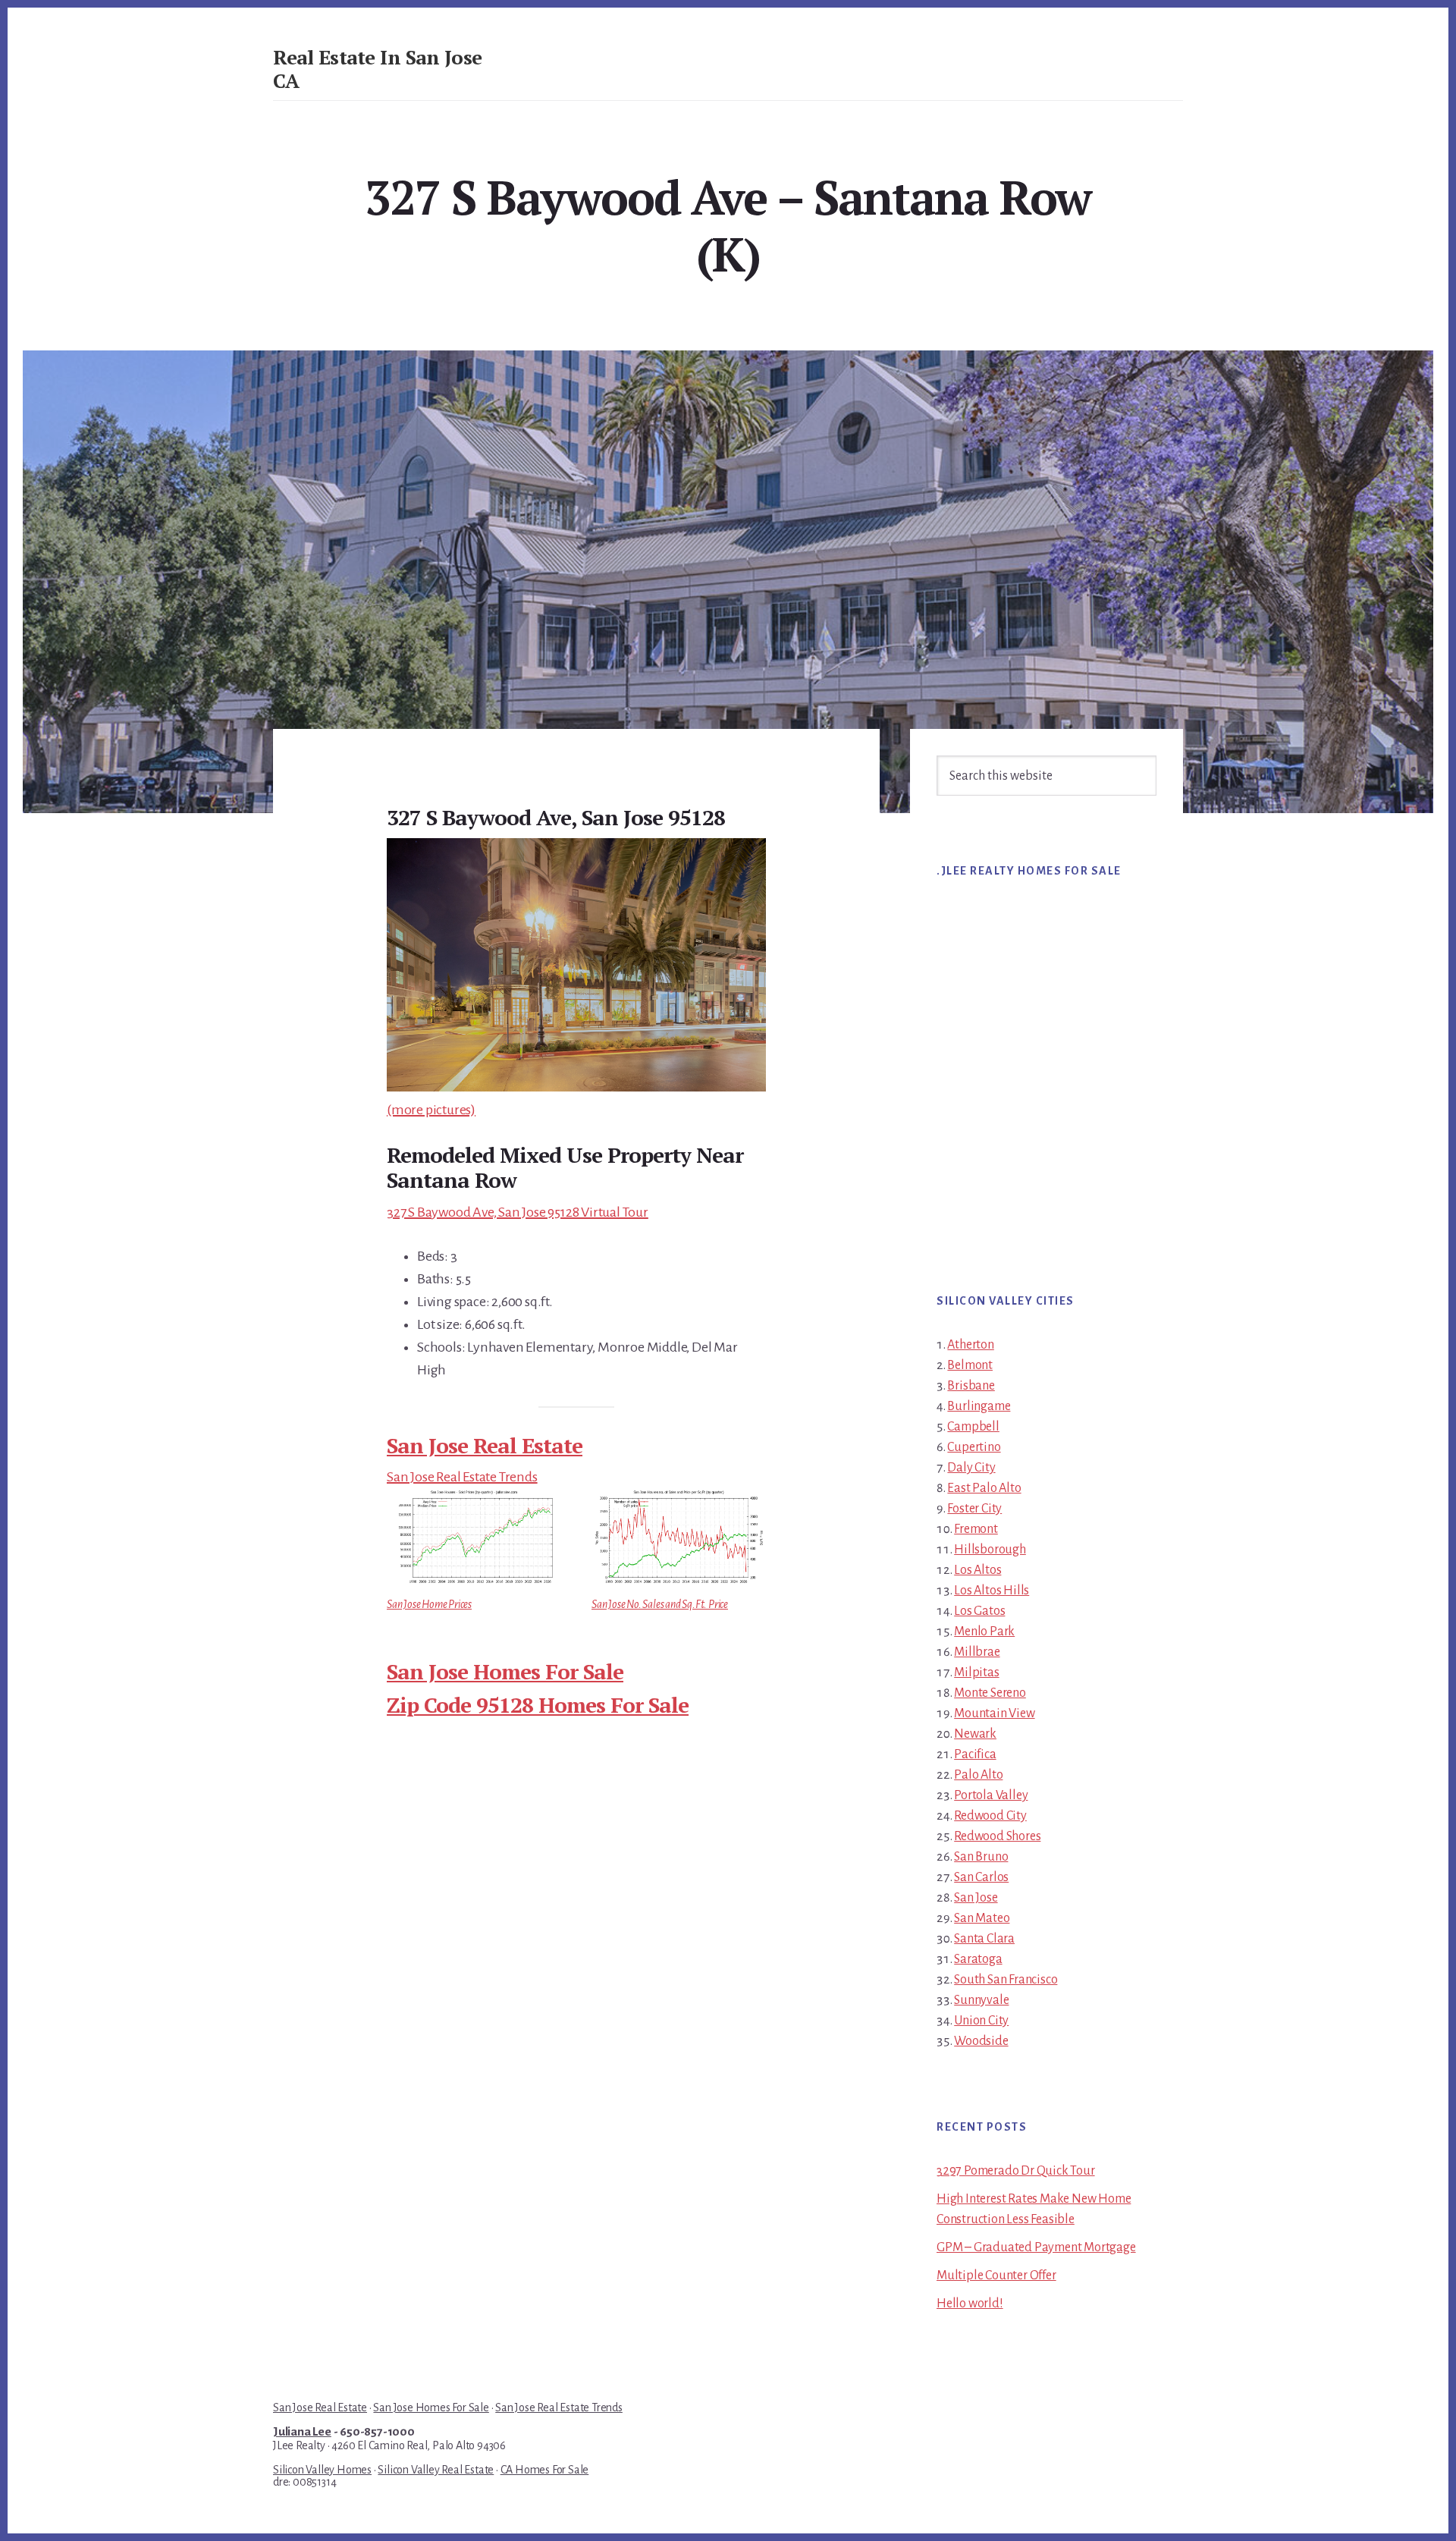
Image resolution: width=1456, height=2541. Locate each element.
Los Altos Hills (992, 1591)
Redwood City (990, 1816)
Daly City (971, 1468)
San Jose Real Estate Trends (462, 1477)
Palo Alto (978, 1775)
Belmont (970, 1365)
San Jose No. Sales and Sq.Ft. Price (660, 1604)
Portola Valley (991, 1795)
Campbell (973, 1427)
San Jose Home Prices (429, 1604)
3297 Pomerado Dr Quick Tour (1016, 2171)
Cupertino (974, 1447)
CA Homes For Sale (545, 2470)
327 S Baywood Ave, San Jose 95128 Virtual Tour (518, 1212)
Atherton (970, 1345)
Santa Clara (984, 1939)
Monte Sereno (990, 1693)
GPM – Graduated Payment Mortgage (1036, 2247)
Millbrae (977, 1652)
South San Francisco (1006, 1980)
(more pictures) (431, 1110)
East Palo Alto (984, 1488)
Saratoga (978, 1959)
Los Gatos (979, 1611)
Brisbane (971, 1386)
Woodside (981, 2041)
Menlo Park (984, 1632)
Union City (981, 2021)
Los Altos (977, 1570)
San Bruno (981, 1857)
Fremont (976, 1529)
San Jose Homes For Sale (505, 1671)
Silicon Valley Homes (322, 2470)
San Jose (976, 1898)
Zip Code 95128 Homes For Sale (538, 1705)
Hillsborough (990, 1550)
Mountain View (994, 1713)
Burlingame (979, 1406)
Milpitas (976, 1673)
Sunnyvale (981, 2000)
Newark (975, 1734)
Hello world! (970, 2304)
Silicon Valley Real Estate (436, 2470)
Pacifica (975, 1754)
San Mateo (982, 1918)
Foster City (974, 1509)
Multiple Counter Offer (996, 2276)
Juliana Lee (302, 2432)
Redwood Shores (997, 1836)
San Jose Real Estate (485, 1445)
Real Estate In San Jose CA (378, 69)
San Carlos (981, 1877)
